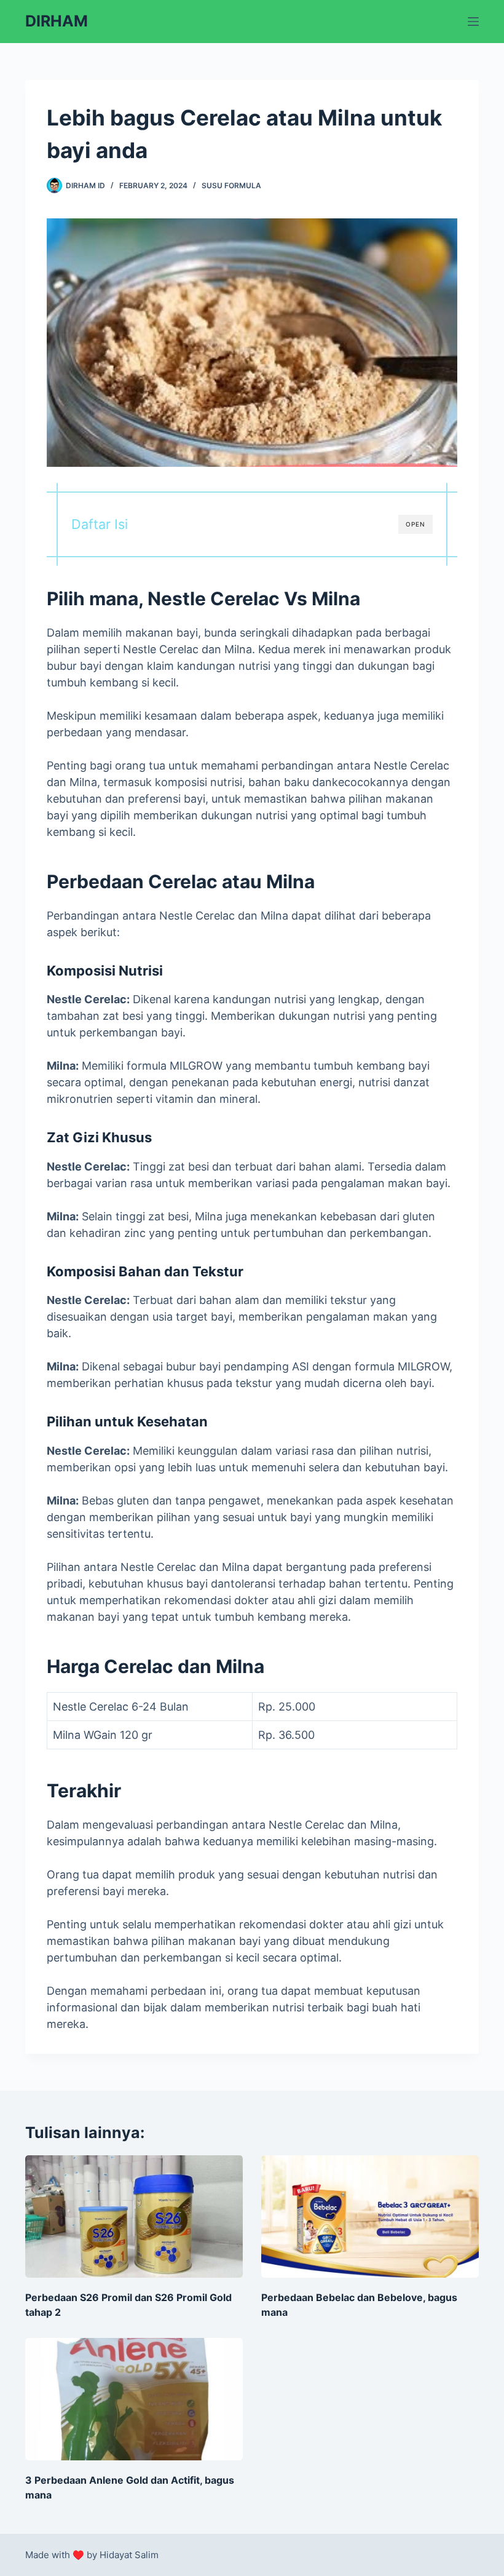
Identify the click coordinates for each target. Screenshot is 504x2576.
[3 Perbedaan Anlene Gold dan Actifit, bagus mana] (134, 2399)
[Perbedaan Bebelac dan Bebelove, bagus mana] (370, 2216)
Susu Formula (231, 185)
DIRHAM (57, 21)
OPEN (415, 524)
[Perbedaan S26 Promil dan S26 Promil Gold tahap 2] (134, 2216)
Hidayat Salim (129, 2555)
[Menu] (473, 22)
